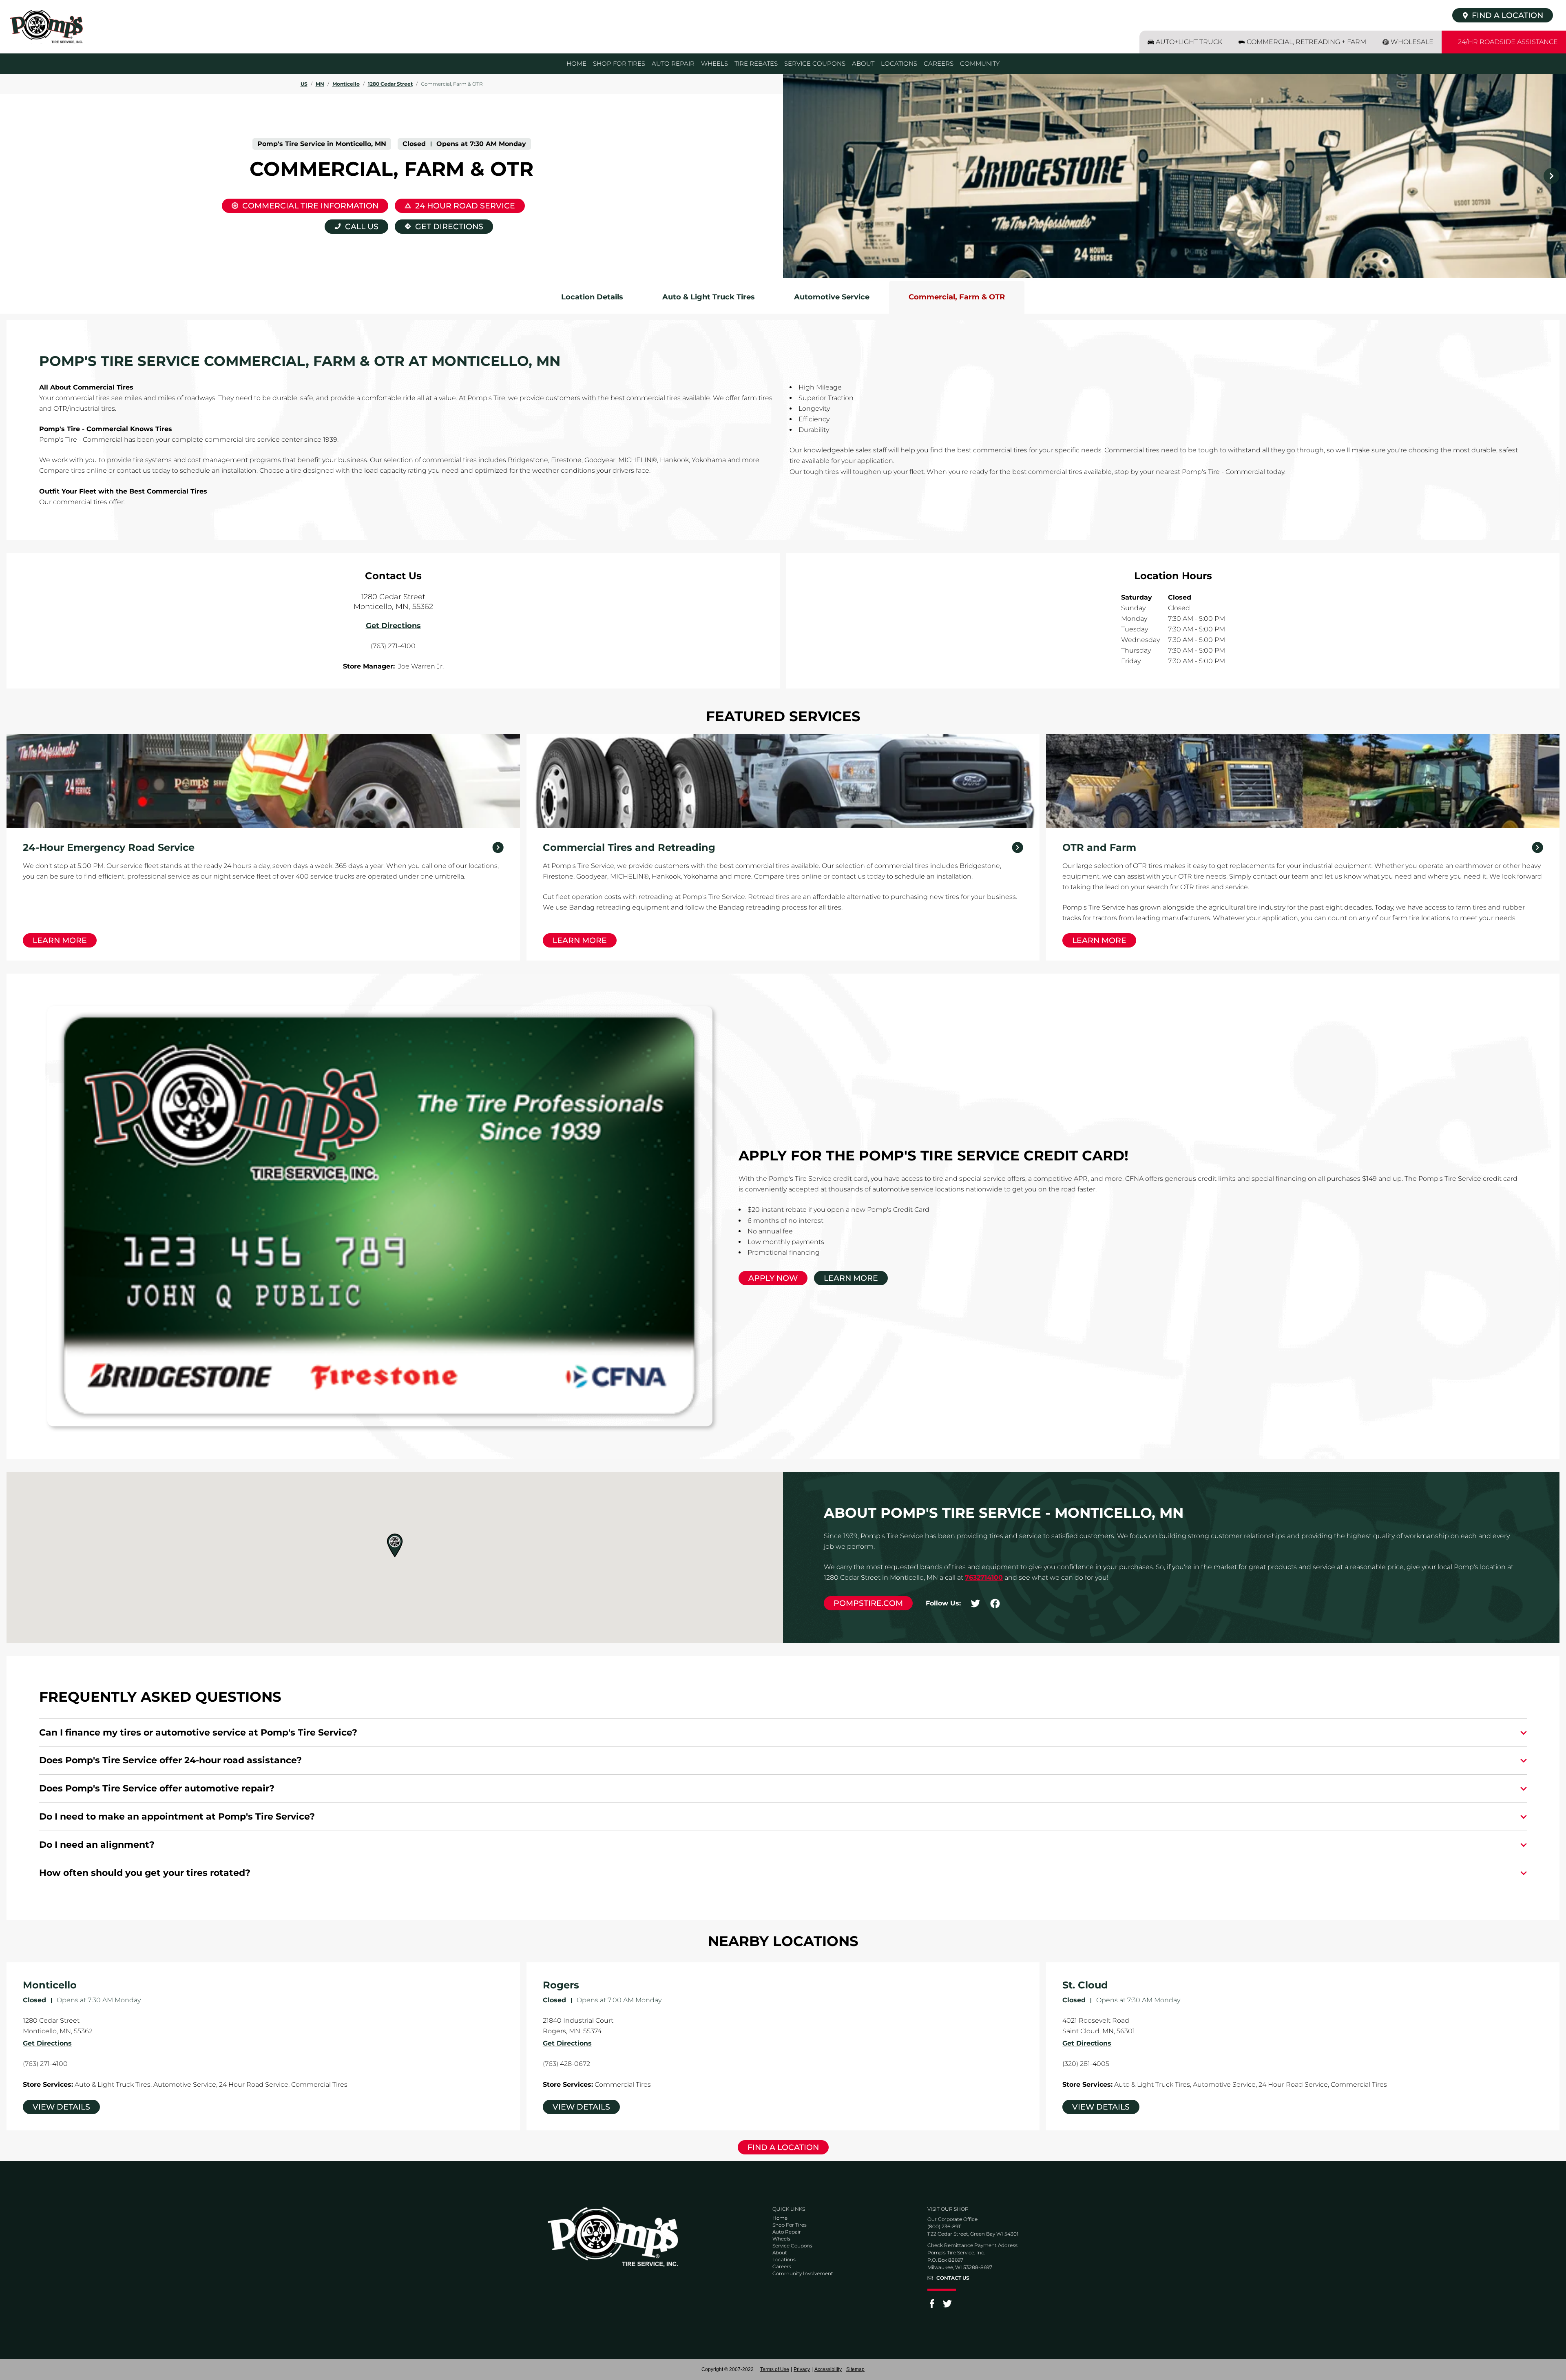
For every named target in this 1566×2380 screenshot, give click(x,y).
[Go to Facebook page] (932, 2306)
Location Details (592, 297)
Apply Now (773, 1278)
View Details (61, 2107)
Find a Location (783, 2147)
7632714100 (984, 1577)
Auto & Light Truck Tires (709, 297)
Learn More (60, 940)
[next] (1551, 176)
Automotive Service (832, 297)
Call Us (362, 227)
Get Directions (439, 225)
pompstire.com (868, 1603)
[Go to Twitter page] (947, 2306)
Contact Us (953, 2278)
